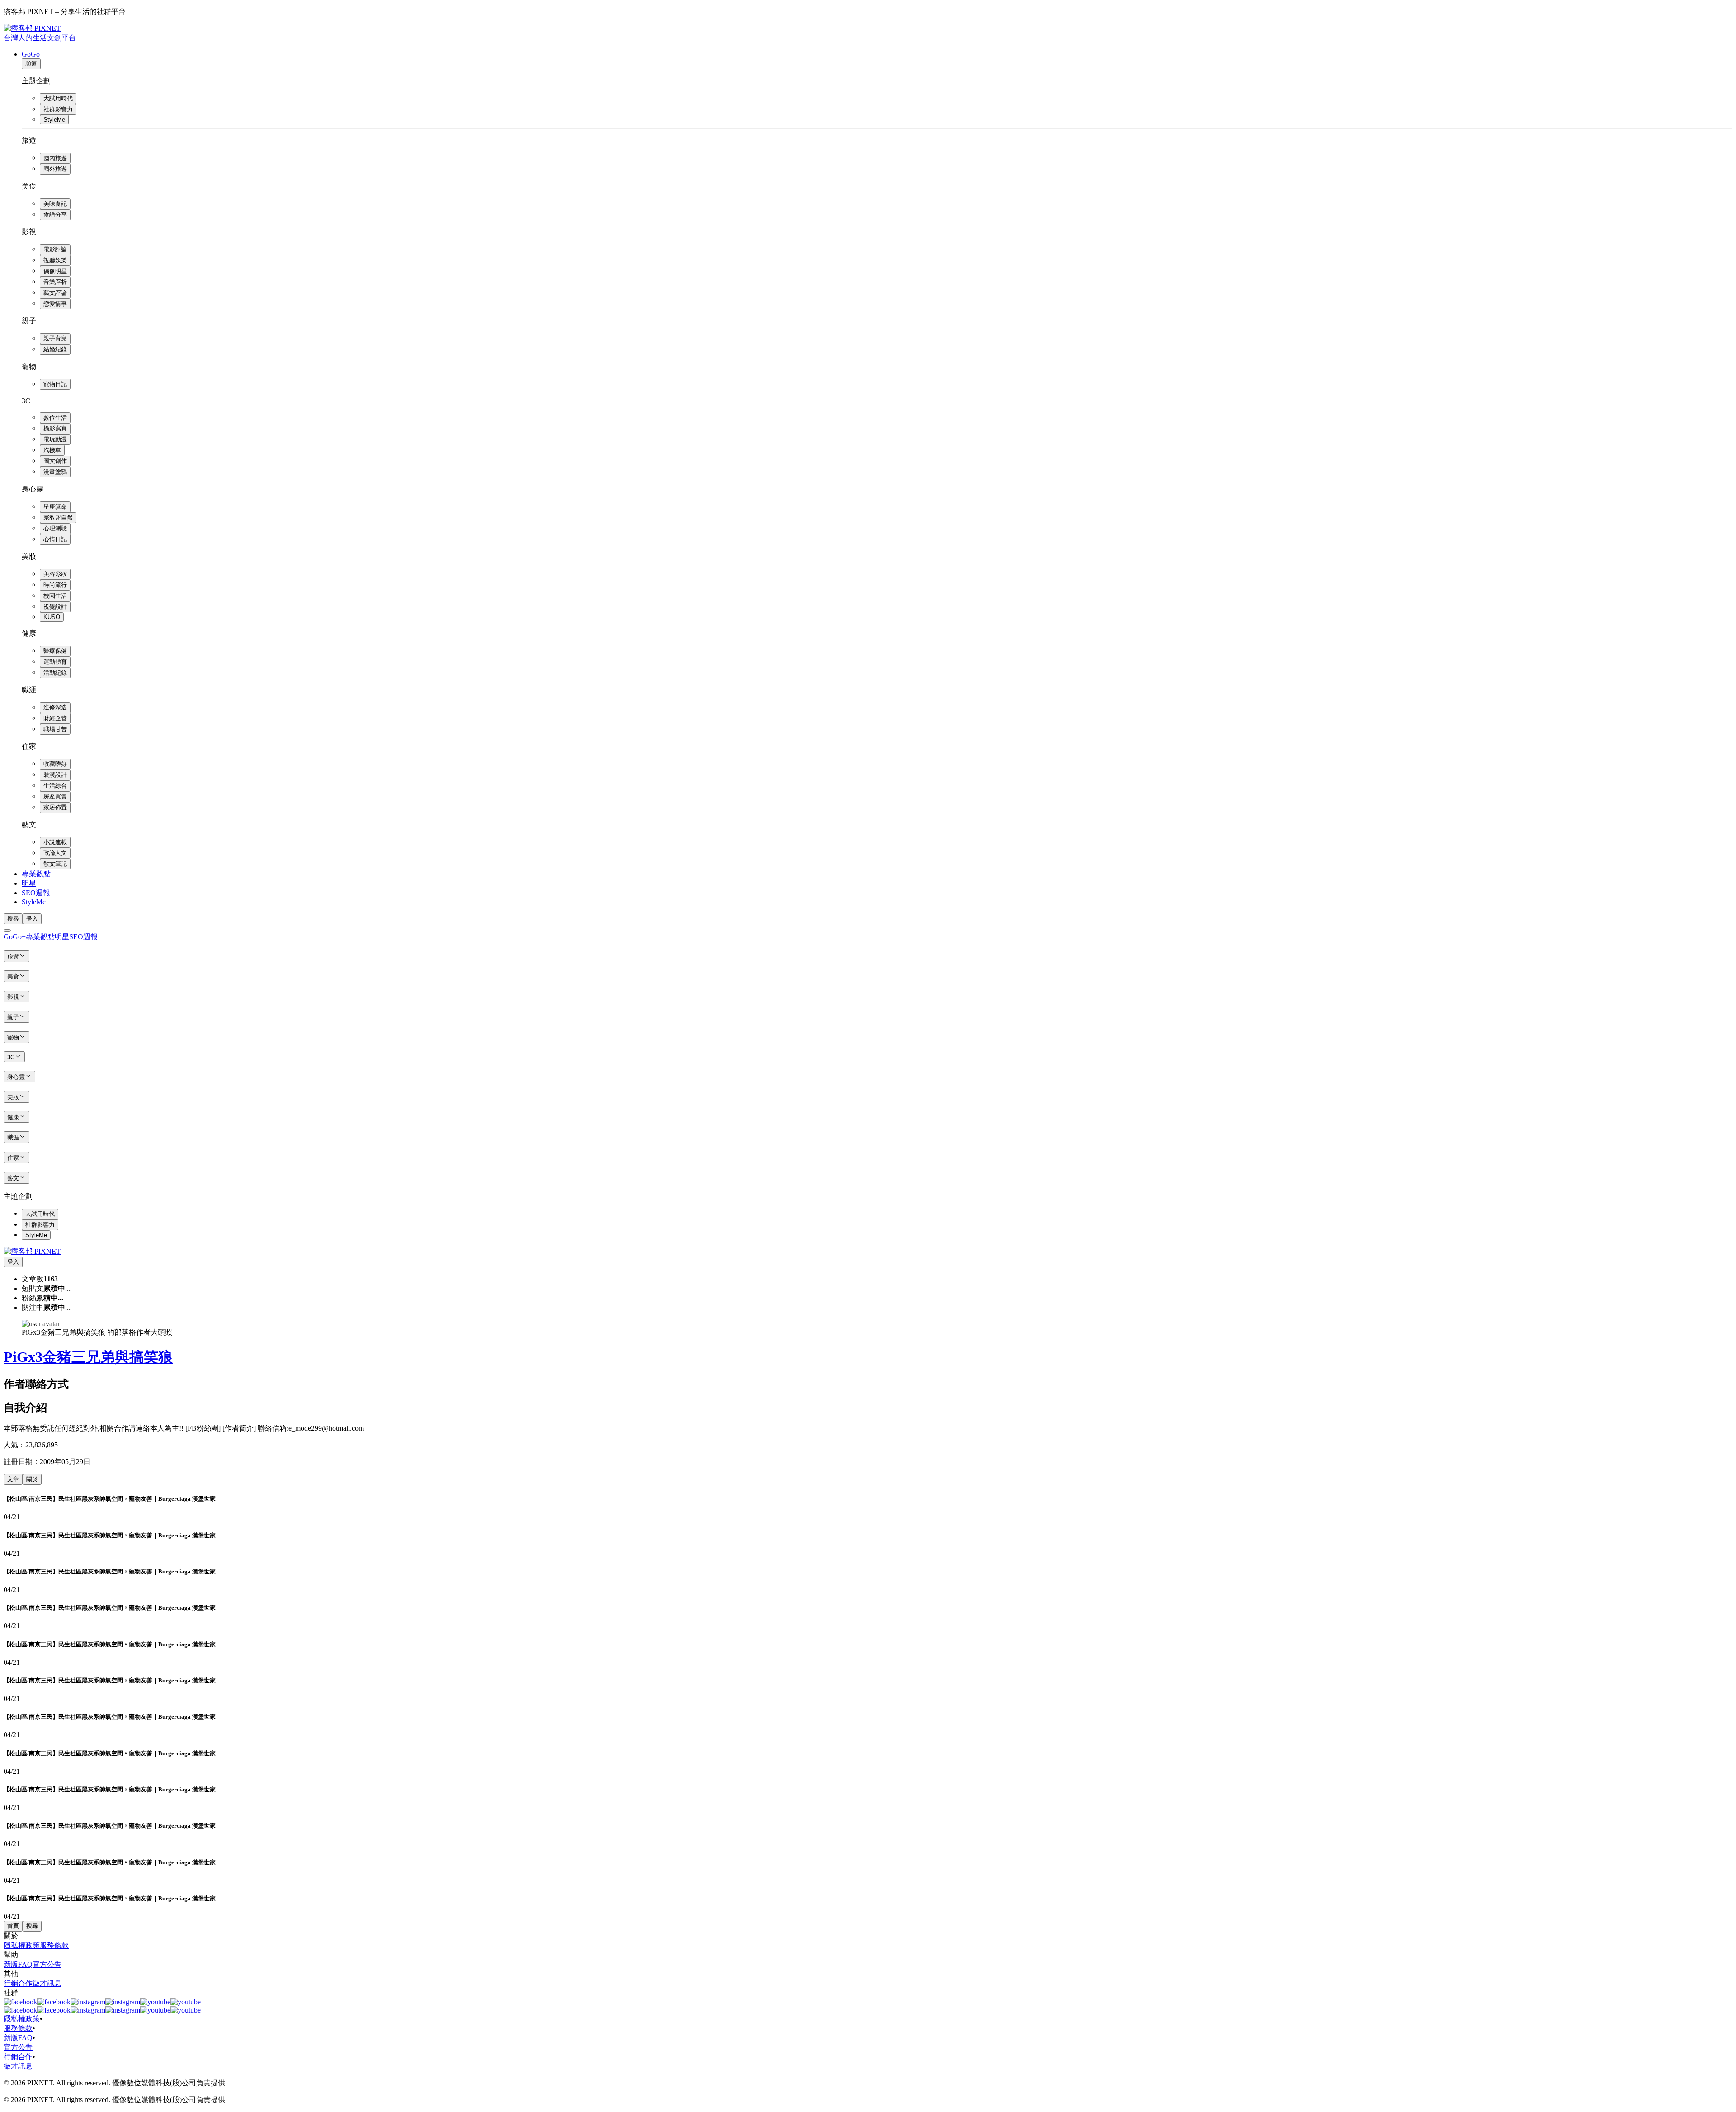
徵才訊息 (47, 1983)
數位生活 (55, 418)
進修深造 (55, 707)
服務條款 (54, 1945)
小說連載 (55, 842)
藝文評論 (55, 293)
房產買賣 (55, 796)
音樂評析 (55, 282)
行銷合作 (18, 1983)
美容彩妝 (55, 574)
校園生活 (55, 596)
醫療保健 (55, 651)
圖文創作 (55, 461)
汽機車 (52, 450)
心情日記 (55, 539)
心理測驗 (55, 528)
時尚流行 (55, 585)
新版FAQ (18, 1964)
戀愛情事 (55, 304)
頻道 (31, 64)
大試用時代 (58, 98)
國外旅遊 (55, 169)
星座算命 (55, 507)
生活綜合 (55, 786)
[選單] (7, 931)
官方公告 (47, 1964)
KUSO (52, 617)
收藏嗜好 (55, 764)
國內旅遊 (55, 158)
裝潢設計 (55, 775)
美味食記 (55, 204)
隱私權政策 (22, 1945)
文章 (13, 1479)
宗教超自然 (58, 517)
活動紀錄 (55, 673)
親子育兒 (55, 338)
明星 (29, 883)
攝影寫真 (55, 428)
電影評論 (55, 249)
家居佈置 (55, 807)
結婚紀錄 (55, 349)
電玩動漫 (55, 439)
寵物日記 (55, 384)
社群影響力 (58, 109)
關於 (32, 1479)
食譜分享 (55, 215)
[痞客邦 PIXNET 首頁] (32, 1251)
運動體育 (55, 662)
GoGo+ (33, 54)
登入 (32, 919)
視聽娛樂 (55, 260)
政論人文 (55, 853)
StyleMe (54, 120)
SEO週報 (36, 893)
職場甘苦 (55, 729)
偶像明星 (55, 271)
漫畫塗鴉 (55, 472)
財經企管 (55, 718)
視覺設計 (55, 607)
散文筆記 (55, 864)
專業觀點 (36, 874)
